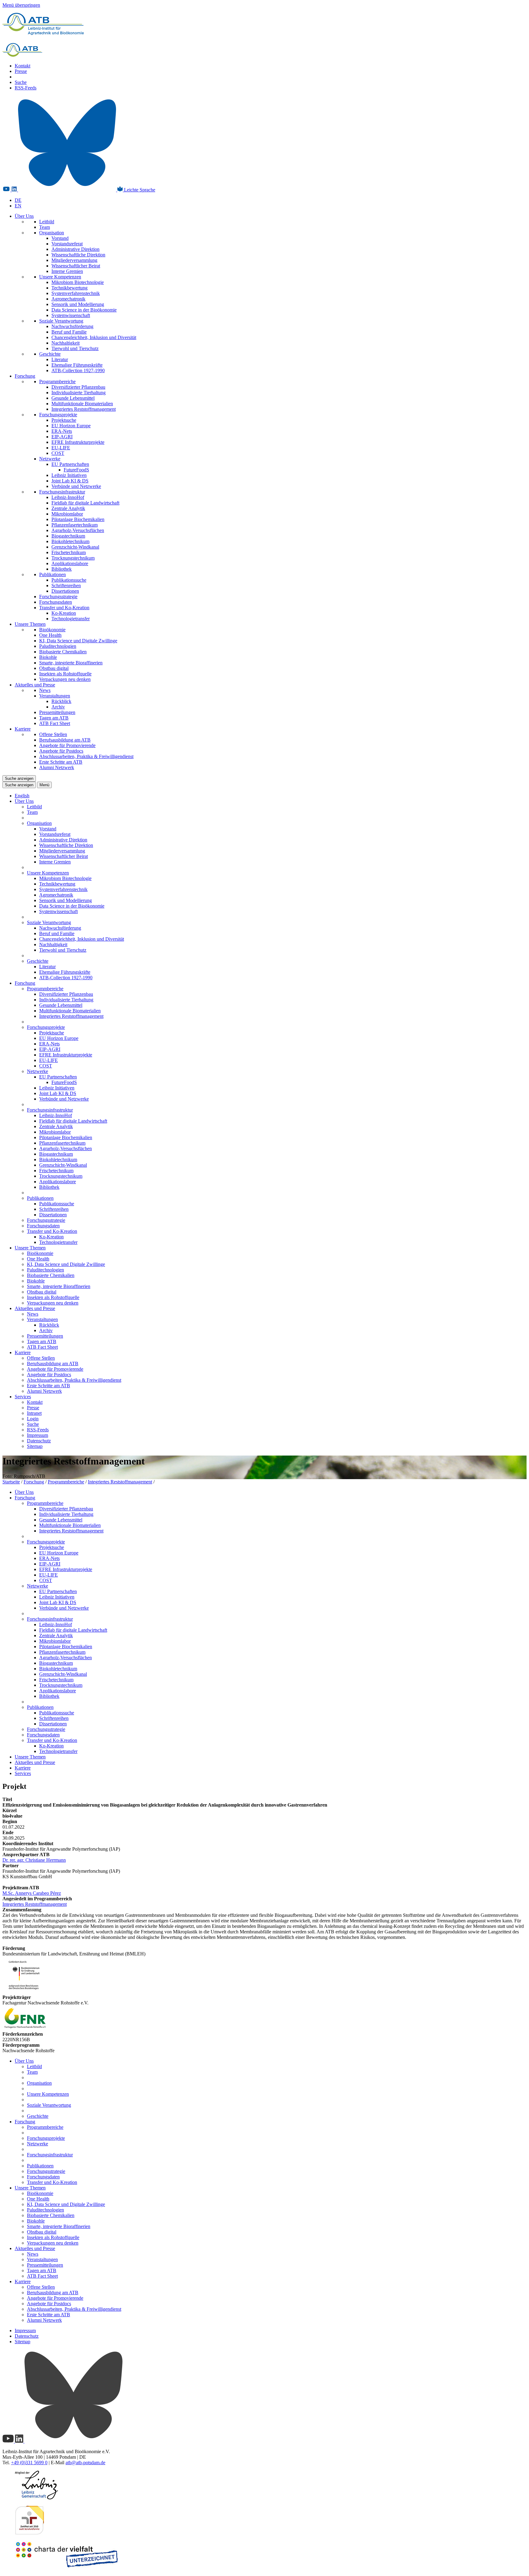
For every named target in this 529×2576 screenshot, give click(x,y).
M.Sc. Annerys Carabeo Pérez (32, 1893)
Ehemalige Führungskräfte (77, 365)
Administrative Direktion (75, 249)
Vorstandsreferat (67, 244)
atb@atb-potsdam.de (85, 2463)
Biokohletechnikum (70, 541)
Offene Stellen (53, 734)
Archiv (58, 707)
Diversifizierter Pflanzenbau (78, 387)
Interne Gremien (67, 271)
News (45, 690)
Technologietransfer (71, 619)
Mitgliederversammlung (74, 260)
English (22, 796)
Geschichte (50, 354)
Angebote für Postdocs (61, 751)
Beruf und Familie (69, 332)
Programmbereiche (57, 381)
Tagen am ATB (54, 718)
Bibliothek (62, 569)
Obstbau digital (54, 668)
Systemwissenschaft (71, 315)
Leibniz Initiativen (69, 475)
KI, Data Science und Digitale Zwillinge (78, 641)
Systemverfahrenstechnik (76, 293)
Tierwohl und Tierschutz (75, 348)
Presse (21, 71)
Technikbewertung (69, 288)
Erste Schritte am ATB (61, 762)
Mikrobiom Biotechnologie (78, 282)
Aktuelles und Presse (35, 685)
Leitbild (47, 222)
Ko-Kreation (64, 613)
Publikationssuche (69, 580)
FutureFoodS (76, 470)
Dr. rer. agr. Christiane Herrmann (34, 1860)
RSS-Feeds (26, 88)
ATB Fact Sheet (55, 723)
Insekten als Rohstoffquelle (65, 674)
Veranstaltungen (55, 696)
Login (33, 1419)
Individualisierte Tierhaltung (79, 393)
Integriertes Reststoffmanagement (84, 409)
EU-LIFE (61, 448)
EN (18, 206)
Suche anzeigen (19, 778)
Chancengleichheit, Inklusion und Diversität (94, 337)
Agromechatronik (68, 299)
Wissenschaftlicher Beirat (76, 266)
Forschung (25, 376)
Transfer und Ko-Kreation (64, 608)
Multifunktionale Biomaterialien (82, 404)
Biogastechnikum (68, 536)
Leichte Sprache (139, 190)
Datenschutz (39, 1441)
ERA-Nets (62, 431)
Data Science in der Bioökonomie (84, 310)
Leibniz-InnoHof (68, 497)
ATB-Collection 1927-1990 (78, 370)
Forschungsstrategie (58, 597)
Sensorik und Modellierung (78, 304)
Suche (21, 82)
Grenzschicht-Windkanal (75, 547)
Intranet (34, 1413)
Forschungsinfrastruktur (62, 492)
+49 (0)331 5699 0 (29, 2463)
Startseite (11, 1482)
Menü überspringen (21, 5)
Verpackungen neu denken (65, 679)
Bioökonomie (52, 630)
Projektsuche (64, 420)
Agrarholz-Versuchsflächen (78, 530)
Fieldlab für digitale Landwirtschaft (85, 503)
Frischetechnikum (69, 552)
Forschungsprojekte (58, 415)
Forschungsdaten (56, 602)
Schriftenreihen (66, 585)
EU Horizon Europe (71, 426)
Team (45, 227)
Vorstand (60, 238)
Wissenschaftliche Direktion (78, 255)
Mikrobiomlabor (67, 514)
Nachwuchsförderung (72, 326)
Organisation (52, 233)
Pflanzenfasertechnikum (75, 525)
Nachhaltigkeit (66, 343)
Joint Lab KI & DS (70, 481)
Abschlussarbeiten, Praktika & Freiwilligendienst (86, 756)
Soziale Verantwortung (61, 321)
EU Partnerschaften (70, 464)
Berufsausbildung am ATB (65, 740)
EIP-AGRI (62, 437)
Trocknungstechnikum (73, 558)
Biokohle (48, 657)
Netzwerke (50, 459)
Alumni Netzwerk (57, 767)
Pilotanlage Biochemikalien (78, 519)
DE (18, 200)
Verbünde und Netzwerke (76, 486)
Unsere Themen (30, 624)
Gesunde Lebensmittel (73, 398)
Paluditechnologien (58, 646)
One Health (50, 635)
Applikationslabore (70, 563)
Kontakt (23, 66)
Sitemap (35, 1446)
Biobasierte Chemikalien (63, 652)
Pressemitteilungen (57, 712)
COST (58, 453)
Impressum (38, 1435)
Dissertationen (65, 591)
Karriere (23, 729)
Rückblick (61, 701)
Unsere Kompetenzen (60, 277)
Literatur (60, 359)
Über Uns (24, 216)
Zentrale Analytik (68, 508)
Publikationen (53, 574)
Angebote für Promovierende (67, 745)
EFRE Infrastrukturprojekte (78, 442)
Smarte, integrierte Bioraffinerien (71, 663)
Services (23, 1397)
